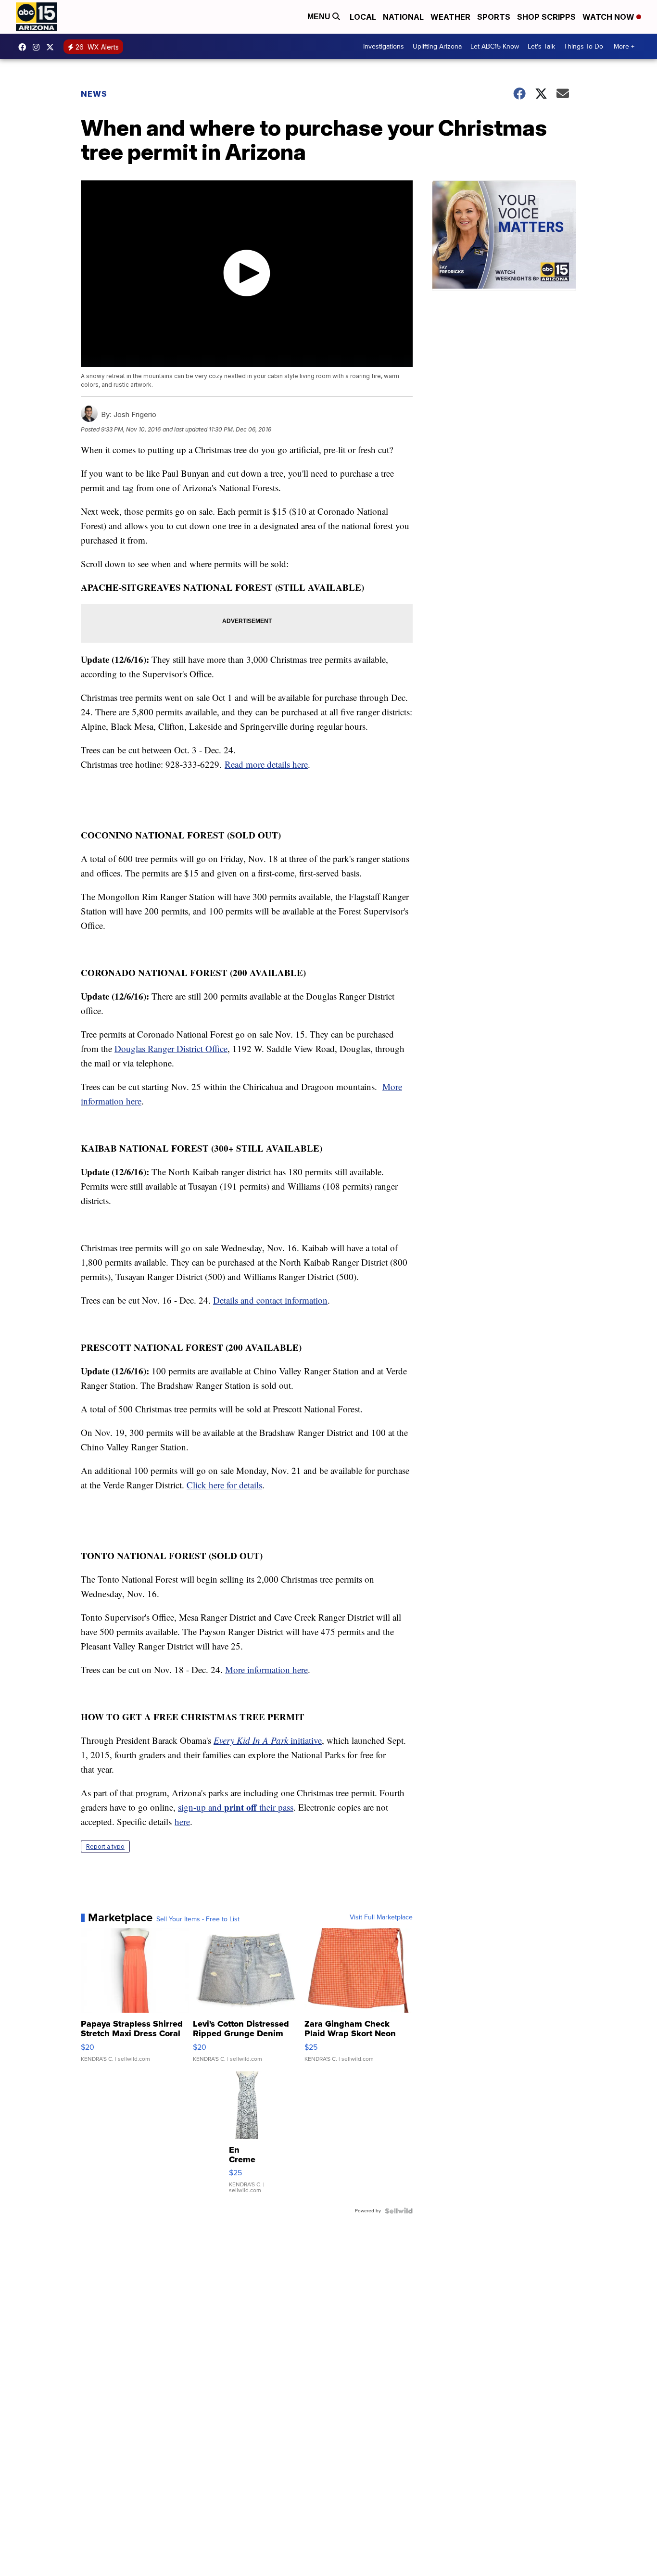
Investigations (384, 46)
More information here (266, 1669)
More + (624, 46)
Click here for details (224, 1485)
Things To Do (583, 46)
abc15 (25, 47)
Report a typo (105, 1846)
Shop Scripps (546, 17)
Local (363, 17)
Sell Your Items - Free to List (198, 1919)
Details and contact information (270, 1300)
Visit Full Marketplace (381, 1917)
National (403, 17)
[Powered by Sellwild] (399, 2211)
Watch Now (609, 17)
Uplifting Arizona (437, 46)
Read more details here (266, 764)
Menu (320, 17)
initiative (268, 1740)
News (94, 94)
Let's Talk (541, 46)
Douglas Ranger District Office (171, 1048)
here (182, 1821)
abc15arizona (38, 47)
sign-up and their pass (236, 1807)
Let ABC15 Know (495, 46)
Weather (450, 17)
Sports (494, 17)
